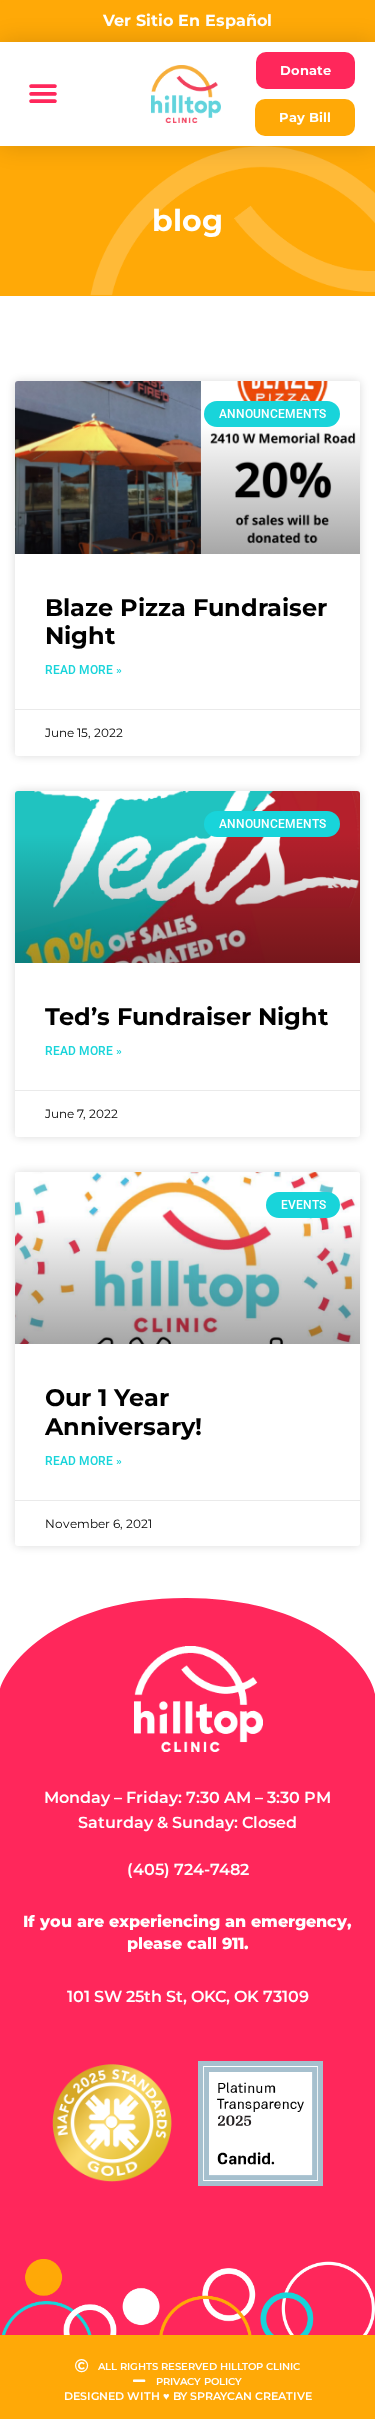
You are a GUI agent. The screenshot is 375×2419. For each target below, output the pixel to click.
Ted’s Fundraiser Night (186, 1016)
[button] (42, 94)
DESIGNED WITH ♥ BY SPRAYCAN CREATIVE (188, 2396)
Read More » (83, 670)
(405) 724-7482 (188, 1869)
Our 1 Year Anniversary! (123, 1412)
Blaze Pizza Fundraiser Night (186, 622)
